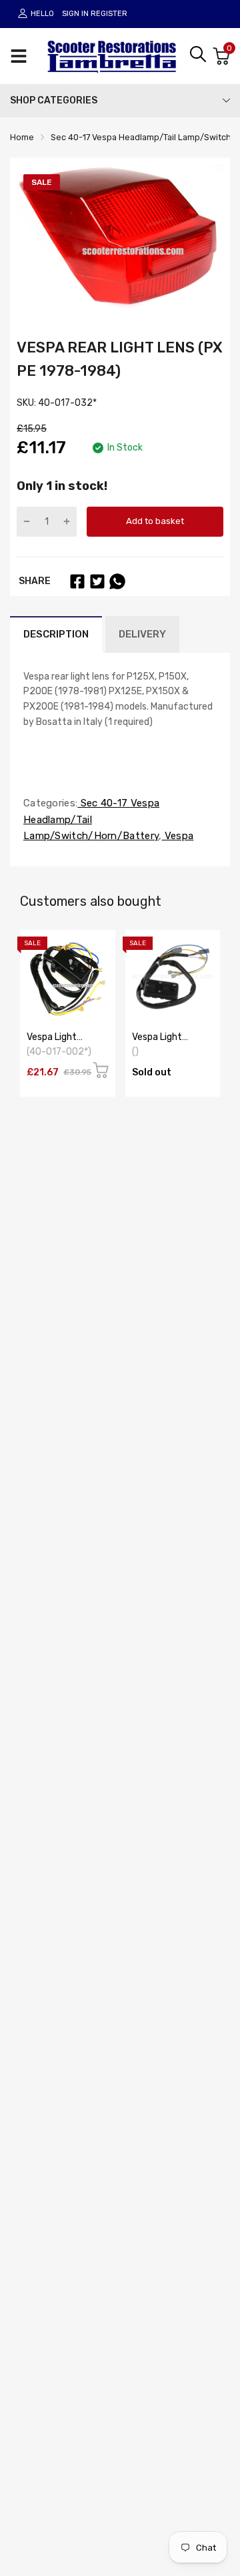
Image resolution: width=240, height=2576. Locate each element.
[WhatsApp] (117, 581)
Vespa (178, 836)
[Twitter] (97, 581)
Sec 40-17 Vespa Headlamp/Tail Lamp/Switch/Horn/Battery (91, 820)
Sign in (75, 14)
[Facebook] (77, 581)
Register (109, 14)
